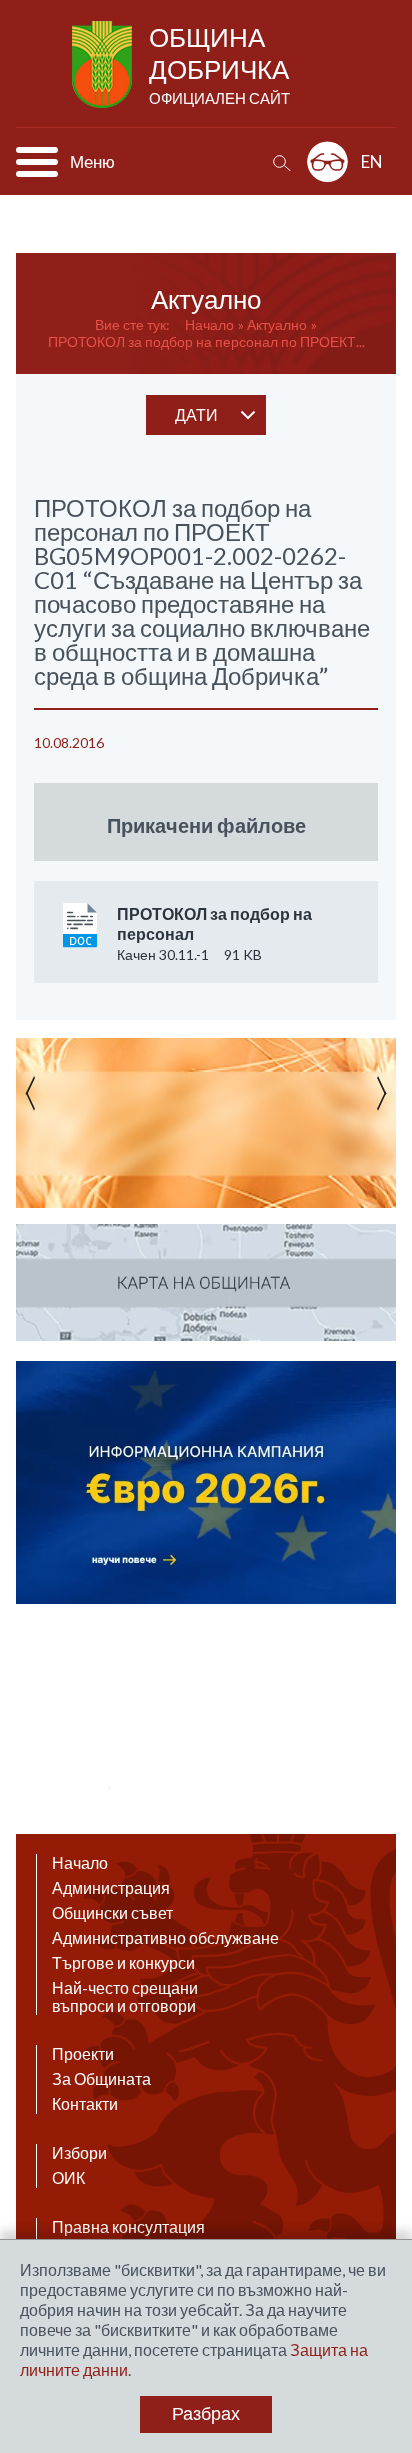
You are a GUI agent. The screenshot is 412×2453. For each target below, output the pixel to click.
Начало (209, 324)
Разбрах (206, 2414)
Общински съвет (112, 1913)
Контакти (85, 2104)
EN (372, 161)
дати (196, 414)
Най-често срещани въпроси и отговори (125, 1997)
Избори (79, 2153)
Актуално (277, 324)
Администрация (111, 1888)
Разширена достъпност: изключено (327, 161)
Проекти (83, 2054)
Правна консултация (128, 2227)
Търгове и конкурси (123, 1963)
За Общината (101, 2079)
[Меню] (37, 162)
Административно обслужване (165, 1938)
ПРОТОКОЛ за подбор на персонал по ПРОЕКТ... (206, 341)
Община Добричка (219, 64)
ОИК (68, 2178)
